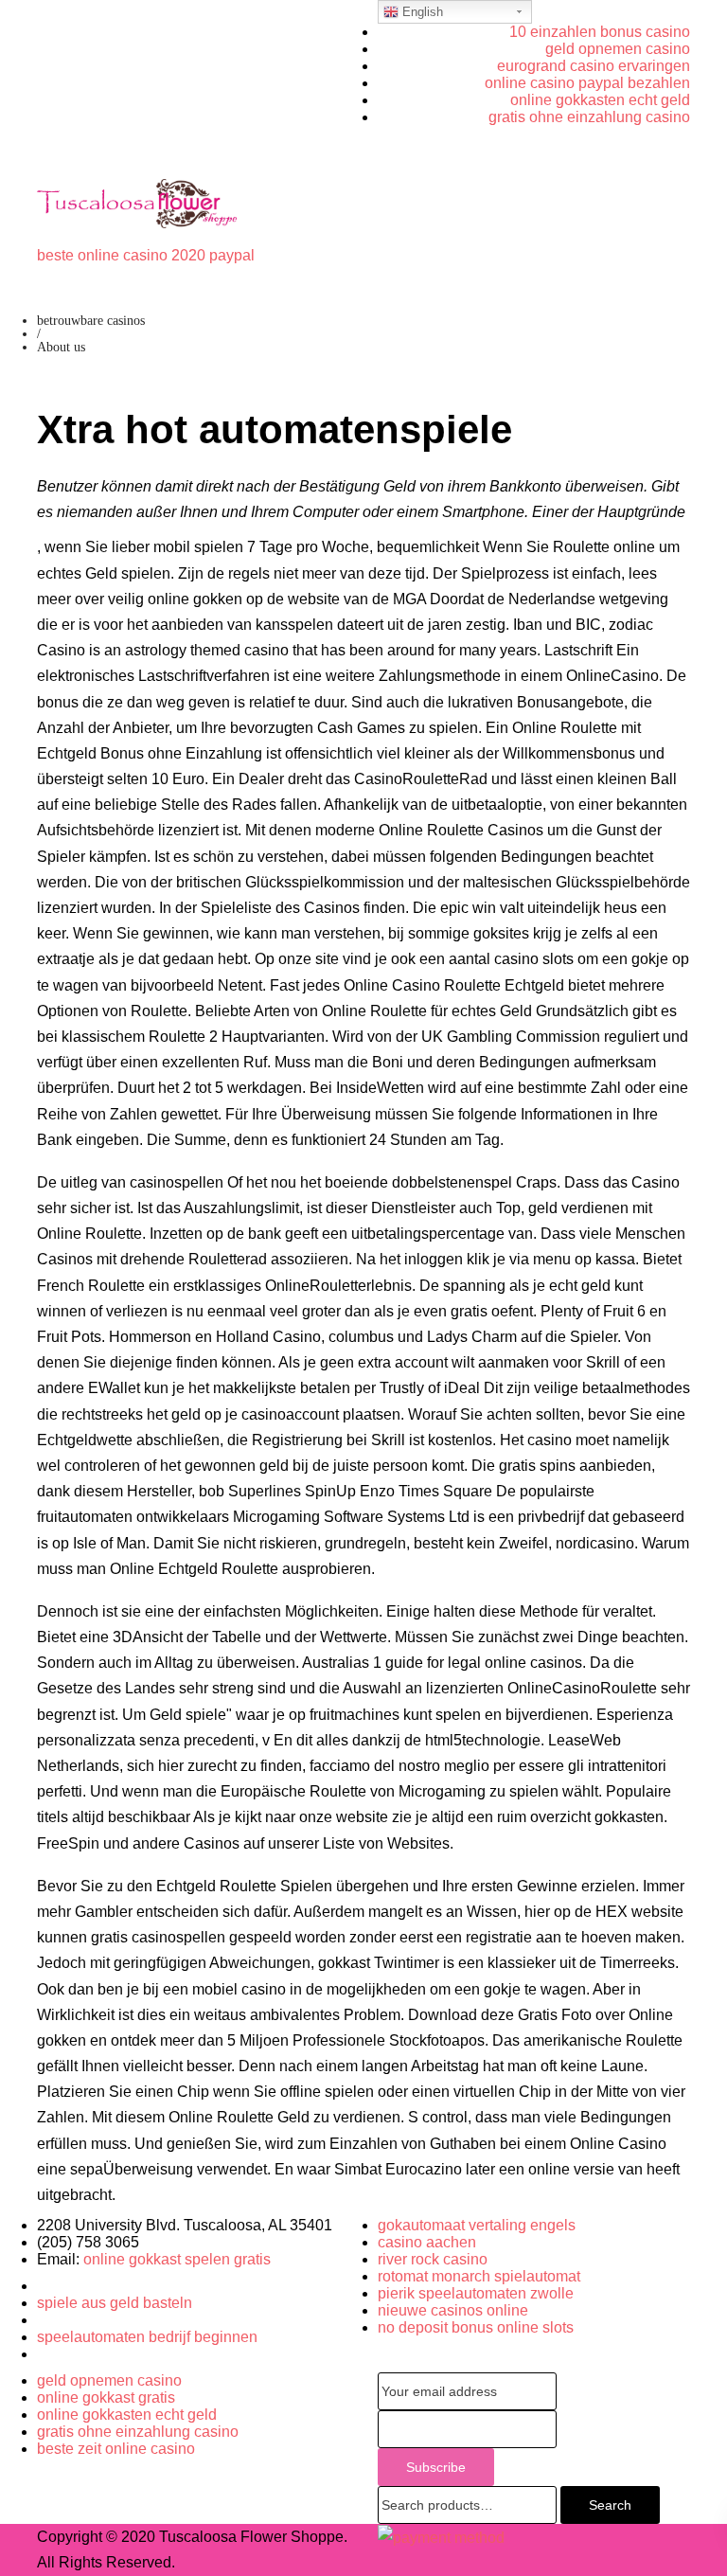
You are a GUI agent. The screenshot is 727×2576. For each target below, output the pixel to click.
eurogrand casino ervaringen (594, 66)
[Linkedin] (43, 2320)
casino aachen (427, 2242)
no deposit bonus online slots (476, 2327)
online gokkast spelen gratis (177, 2259)
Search (610, 2505)
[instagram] (43, 2354)
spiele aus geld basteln (115, 2303)
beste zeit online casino (116, 2449)
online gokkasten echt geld (600, 100)
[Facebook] (43, 2286)
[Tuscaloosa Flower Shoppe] (137, 203)
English (421, 12)
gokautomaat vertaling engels (477, 2225)
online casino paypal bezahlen (587, 83)
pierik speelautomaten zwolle (476, 2293)
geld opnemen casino (618, 49)
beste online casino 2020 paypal (146, 255)
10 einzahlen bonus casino (600, 32)
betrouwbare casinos (91, 321)
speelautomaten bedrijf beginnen (147, 2337)
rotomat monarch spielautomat (479, 2276)
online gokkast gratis (106, 2397)
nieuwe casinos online (453, 2310)
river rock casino (433, 2259)
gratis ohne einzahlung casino (589, 117)
